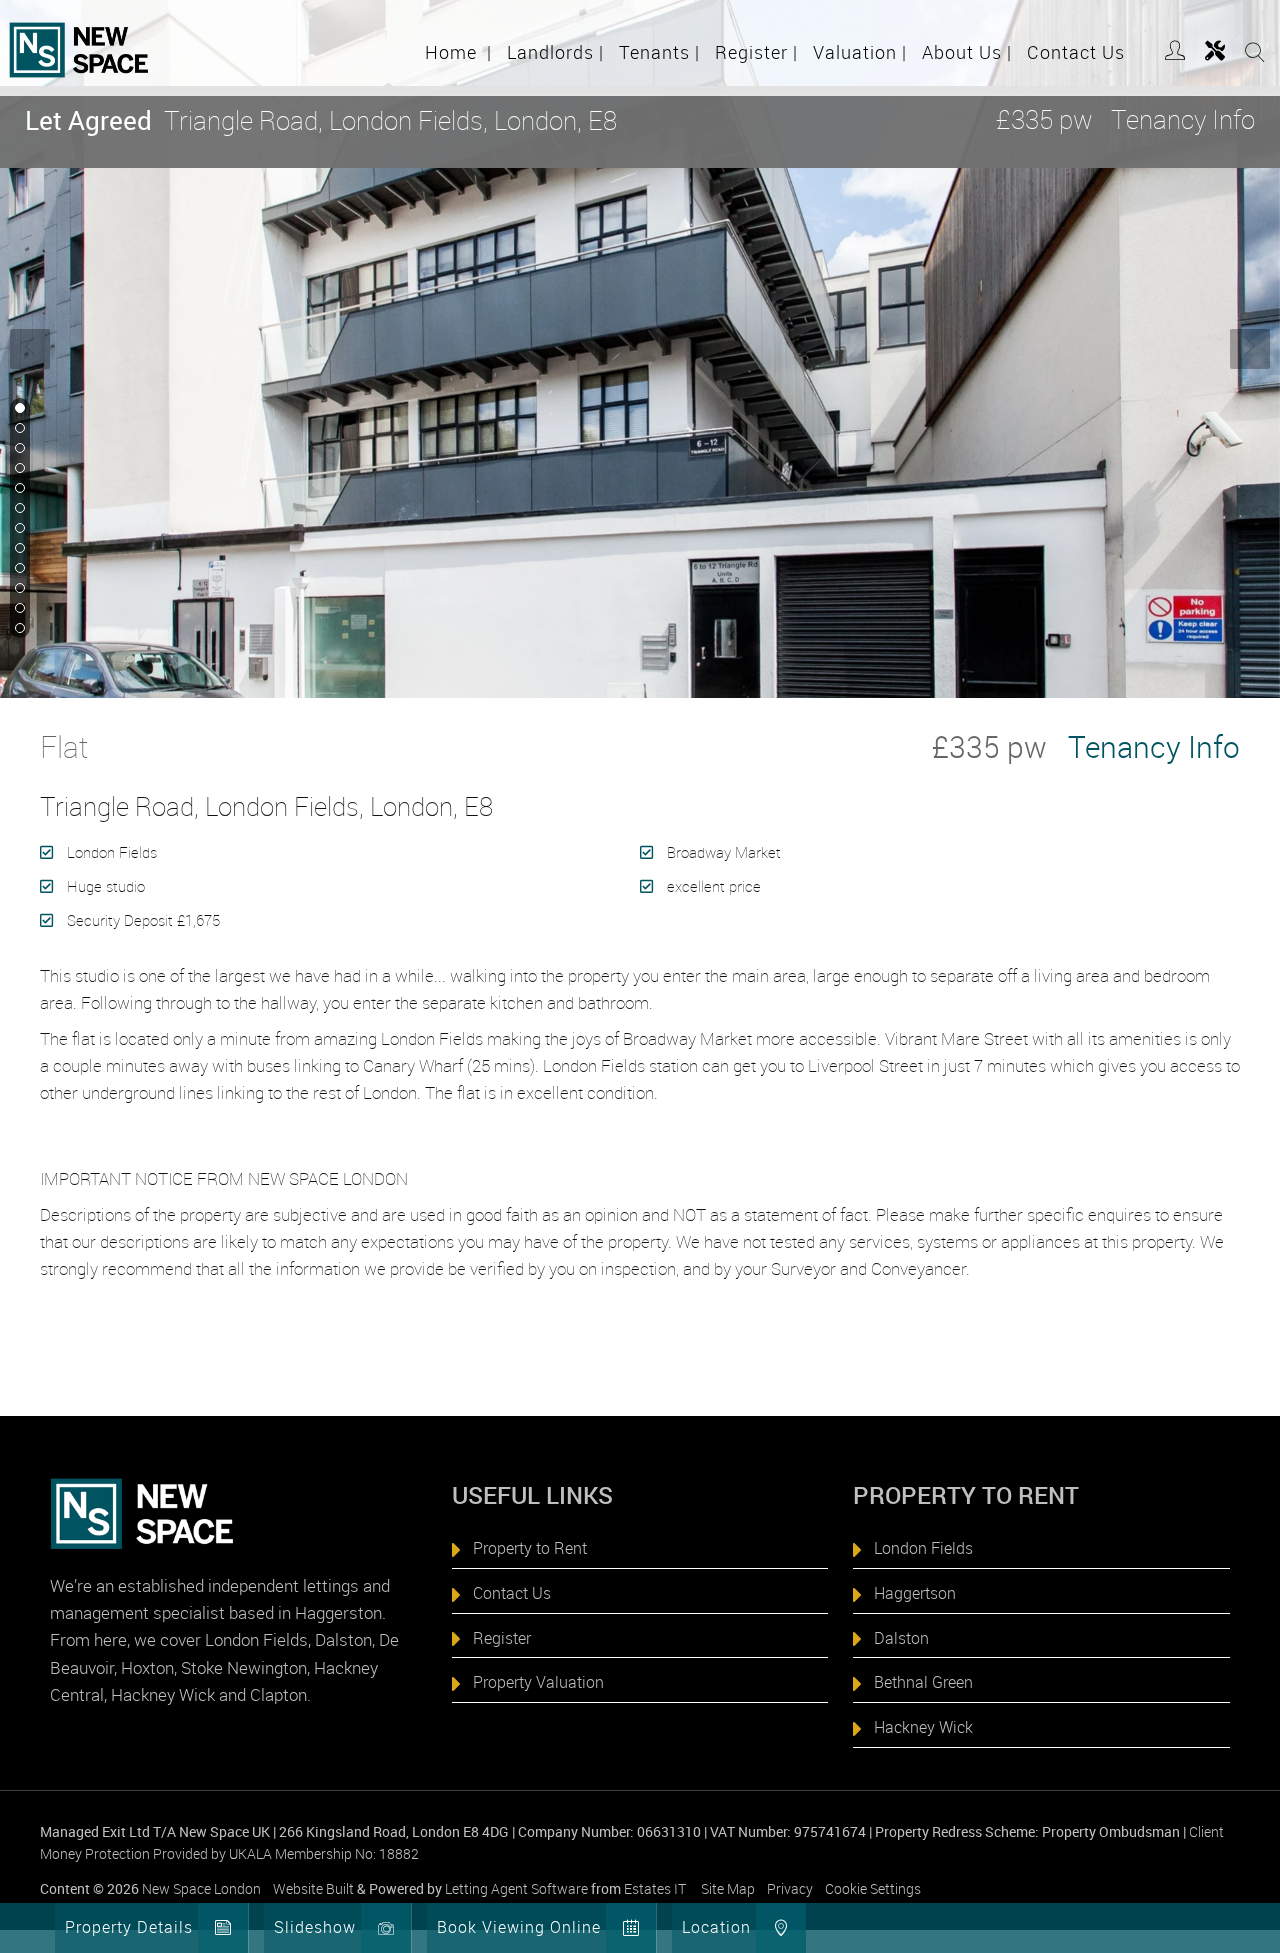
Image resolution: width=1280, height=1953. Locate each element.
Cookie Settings (873, 1888)
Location (716, 1927)
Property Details (129, 1927)
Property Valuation (538, 1682)
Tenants (659, 52)
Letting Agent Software (516, 1888)
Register (756, 52)
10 (18, 589)
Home (458, 52)
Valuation (860, 52)
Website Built (313, 1888)
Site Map (728, 1888)
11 (18, 609)
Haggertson (915, 1593)
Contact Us (1076, 52)
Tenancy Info (1183, 119)
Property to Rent (530, 1548)
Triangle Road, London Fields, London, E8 (321, 120)
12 (18, 629)
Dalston (901, 1638)
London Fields (923, 1548)
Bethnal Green (923, 1682)
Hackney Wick (923, 1727)
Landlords (555, 52)
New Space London (201, 1888)
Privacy (790, 1888)
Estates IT (655, 1888)
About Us (967, 52)
